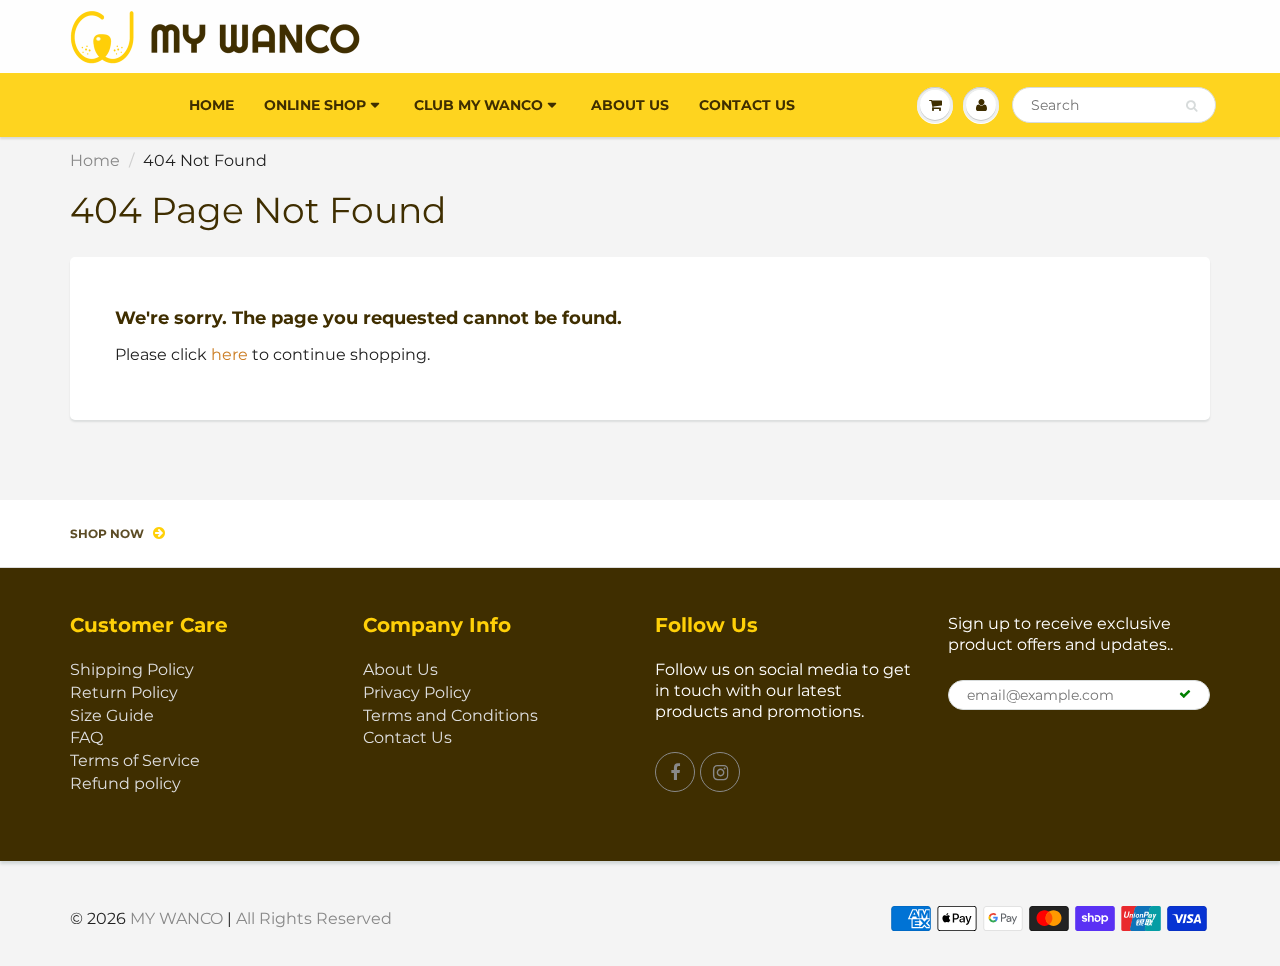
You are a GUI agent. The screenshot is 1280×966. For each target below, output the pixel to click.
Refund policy (125, 783)
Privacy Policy (417, 692)
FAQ (86, 737)
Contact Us (747, 105)
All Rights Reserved (314, 918)
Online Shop (315, 105)
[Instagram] (720, 772)
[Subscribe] (1185, 694)
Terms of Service (135, 760)
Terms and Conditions (450, 715)
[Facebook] (675, 772)
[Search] (1191, 106)
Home (211, 105)
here (229, 354)
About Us (630, 105)
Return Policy (124, 692)
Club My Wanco (478, 105)
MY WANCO (176, 918)
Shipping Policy (132, 669)
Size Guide (112, 715)
